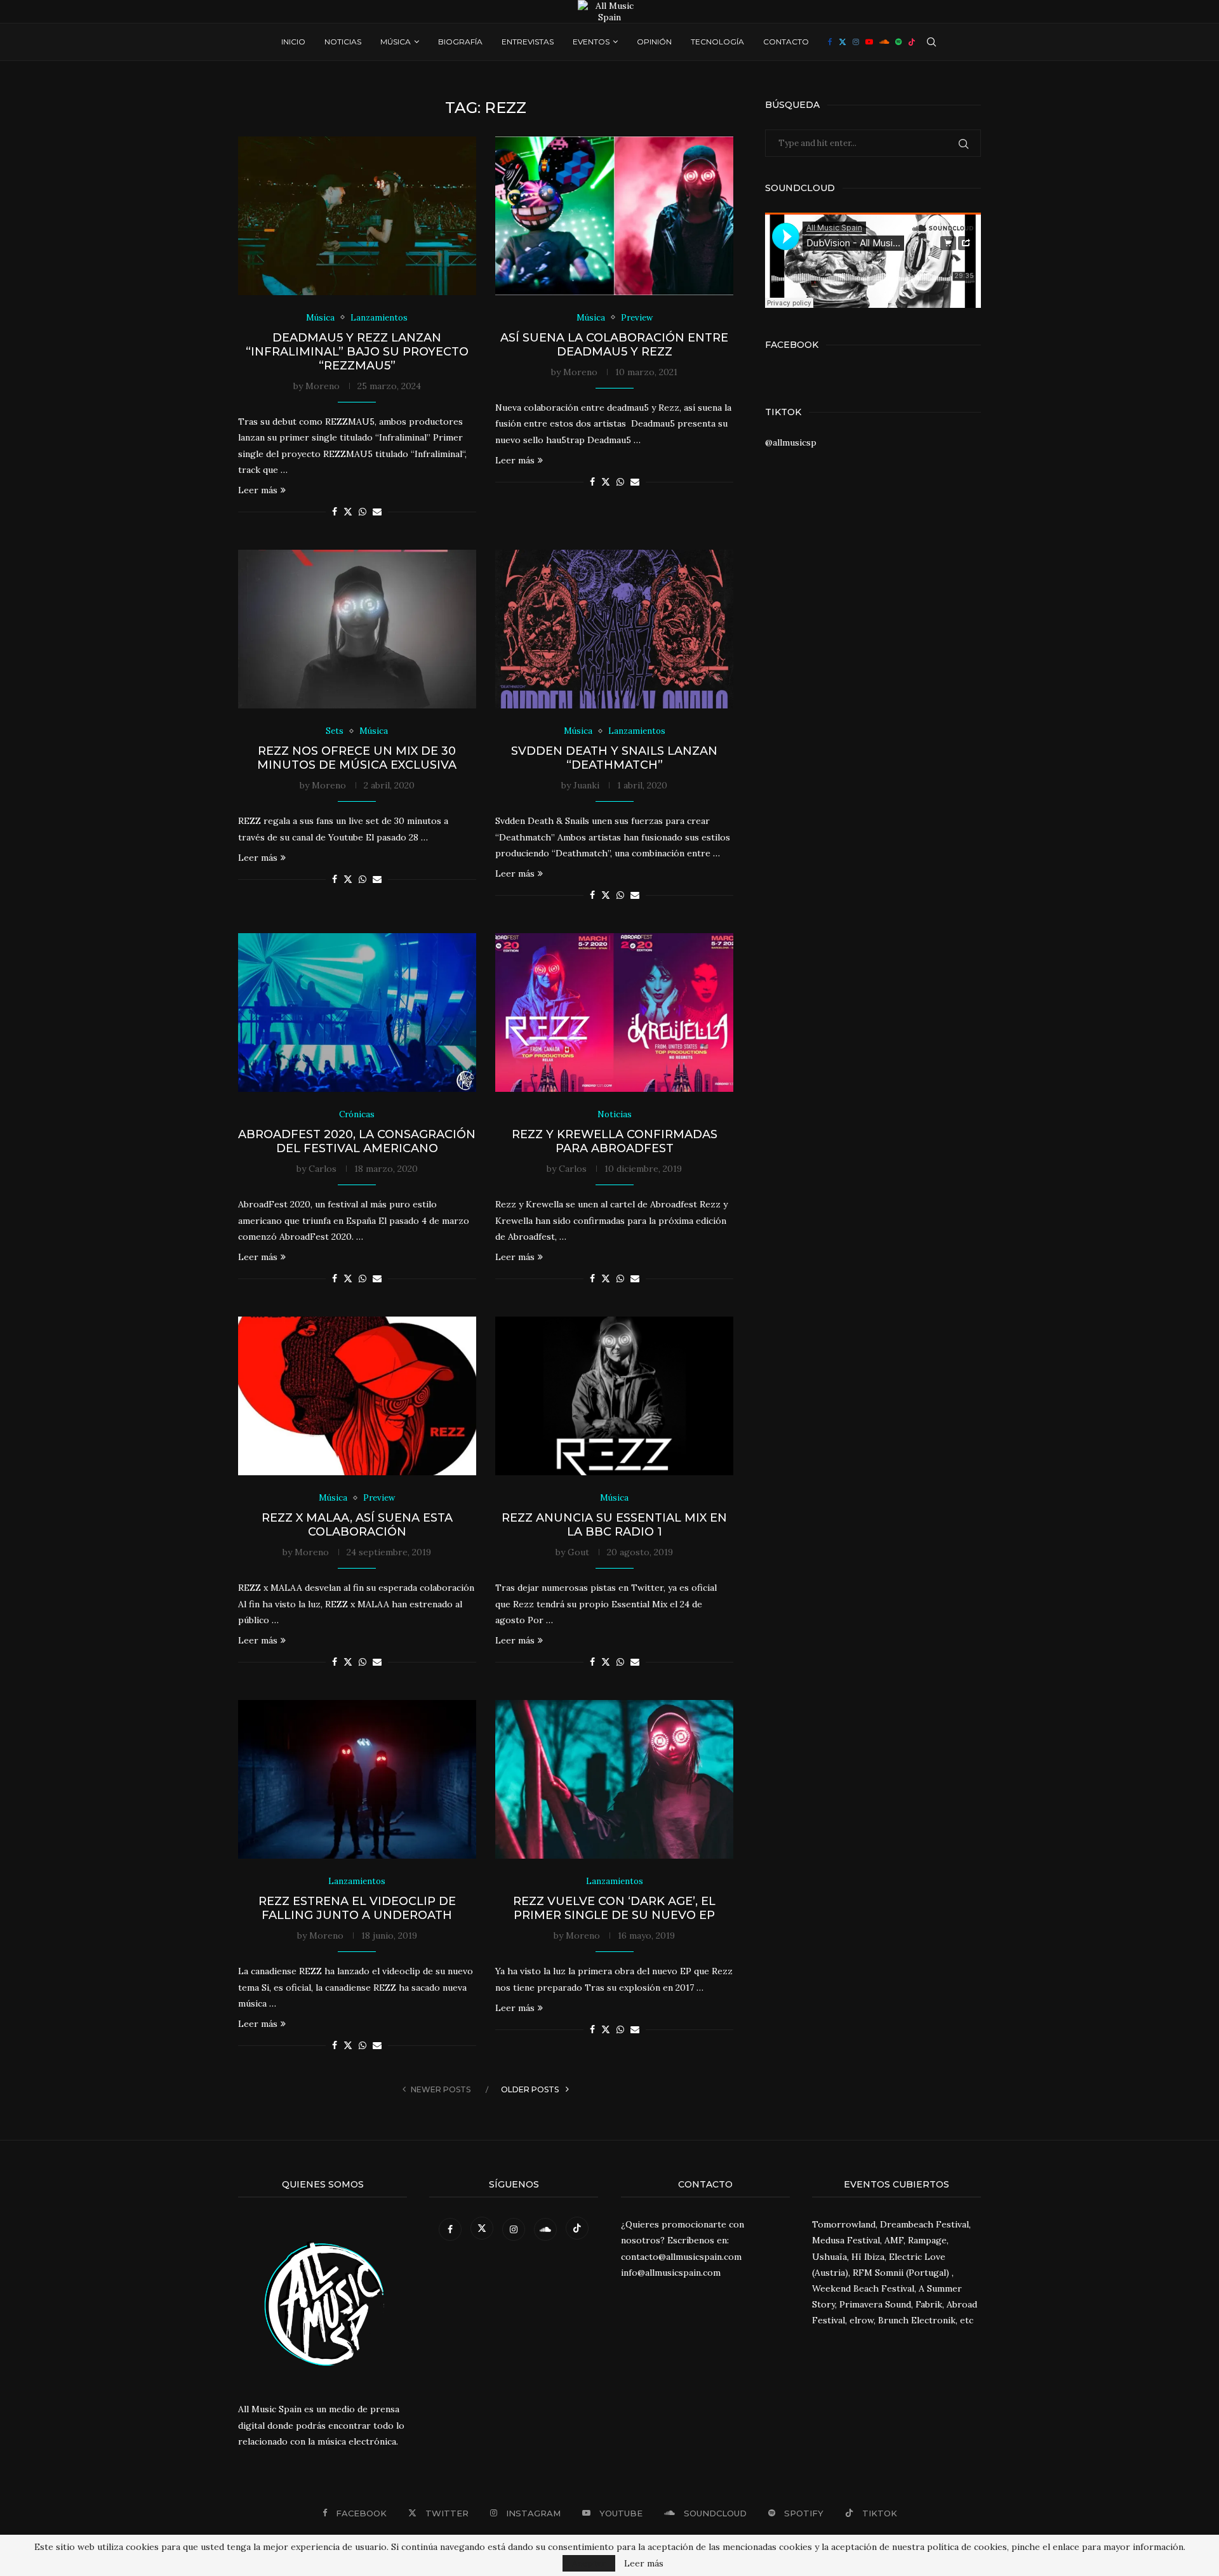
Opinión (654, 42)
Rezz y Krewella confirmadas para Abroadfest (615, 1141)
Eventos (591, 42)
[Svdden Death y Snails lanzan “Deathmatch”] (614, 629)
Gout (578, 1552)
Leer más (258, 490)
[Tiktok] (912, 42)
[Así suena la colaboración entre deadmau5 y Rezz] (614, 216)
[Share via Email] (377, 512)
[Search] (931, 42)
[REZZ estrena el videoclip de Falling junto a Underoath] (357, 1779)
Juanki (586, 785)
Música (396, 42)
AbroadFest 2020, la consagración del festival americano (357, 1141)
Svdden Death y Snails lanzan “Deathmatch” (614, 758)
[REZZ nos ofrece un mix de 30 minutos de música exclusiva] (357, 629)
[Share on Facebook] (335, 512)
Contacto (786, 42)
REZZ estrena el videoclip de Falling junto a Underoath (357, 1908)
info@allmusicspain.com (671, 2273)
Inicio (293, 42)
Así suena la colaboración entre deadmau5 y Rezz (614, 345)
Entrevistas (528, 42)
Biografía (460, 42)
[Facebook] (830, 42)
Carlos (323, 1169)
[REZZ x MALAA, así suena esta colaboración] (357, 1396)
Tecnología (717, 42)
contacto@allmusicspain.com (681, 2257)
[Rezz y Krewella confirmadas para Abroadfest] (614, 1012)
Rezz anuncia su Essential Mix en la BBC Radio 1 (614, 1525)
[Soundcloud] (884, 42)
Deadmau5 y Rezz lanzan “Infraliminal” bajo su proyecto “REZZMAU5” (357, 352)
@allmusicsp (791, 442)
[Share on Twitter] (348, 512)
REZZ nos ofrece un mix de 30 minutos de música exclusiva (357, 758)
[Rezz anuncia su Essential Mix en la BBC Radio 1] (614, 1396)
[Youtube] (869, 42)
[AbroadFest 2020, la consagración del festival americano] (357, 1012)
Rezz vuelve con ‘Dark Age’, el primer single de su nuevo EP (614, 1908)
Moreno (323, 386)
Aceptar (589, 2563)
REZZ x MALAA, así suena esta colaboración (357, 1525)
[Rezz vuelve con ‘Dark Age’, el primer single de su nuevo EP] (614, 1779)
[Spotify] (898, 42)
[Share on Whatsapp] (363, 512)
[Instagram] (856, 42)
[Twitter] (843, 42)
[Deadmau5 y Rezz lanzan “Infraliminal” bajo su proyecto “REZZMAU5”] (357, 216)
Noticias (343, 42)
